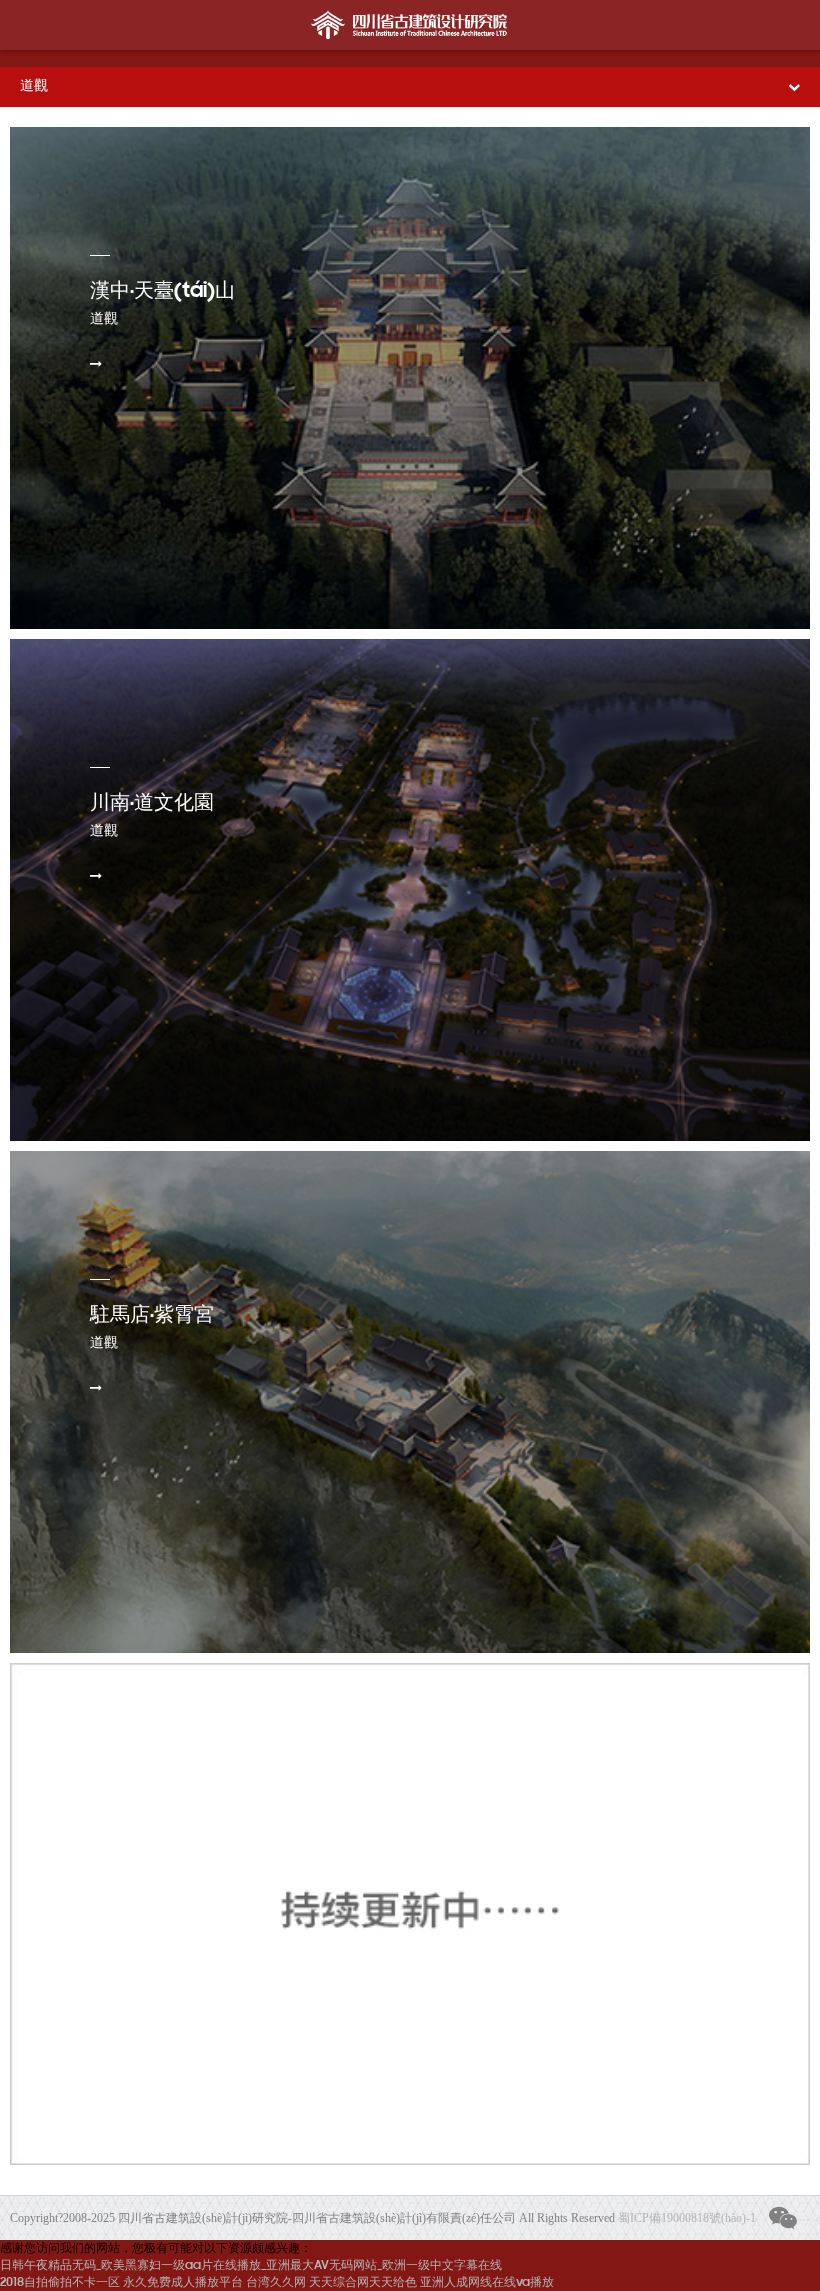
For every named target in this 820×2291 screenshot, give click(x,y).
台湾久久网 (276, 2282)
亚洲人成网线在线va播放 (487, 2282)
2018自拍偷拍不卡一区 (60, 2282)
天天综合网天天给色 (363, 2282)
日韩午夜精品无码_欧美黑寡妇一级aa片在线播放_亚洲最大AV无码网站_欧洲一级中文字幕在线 (251, 2265)
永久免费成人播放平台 (183, 2282)
